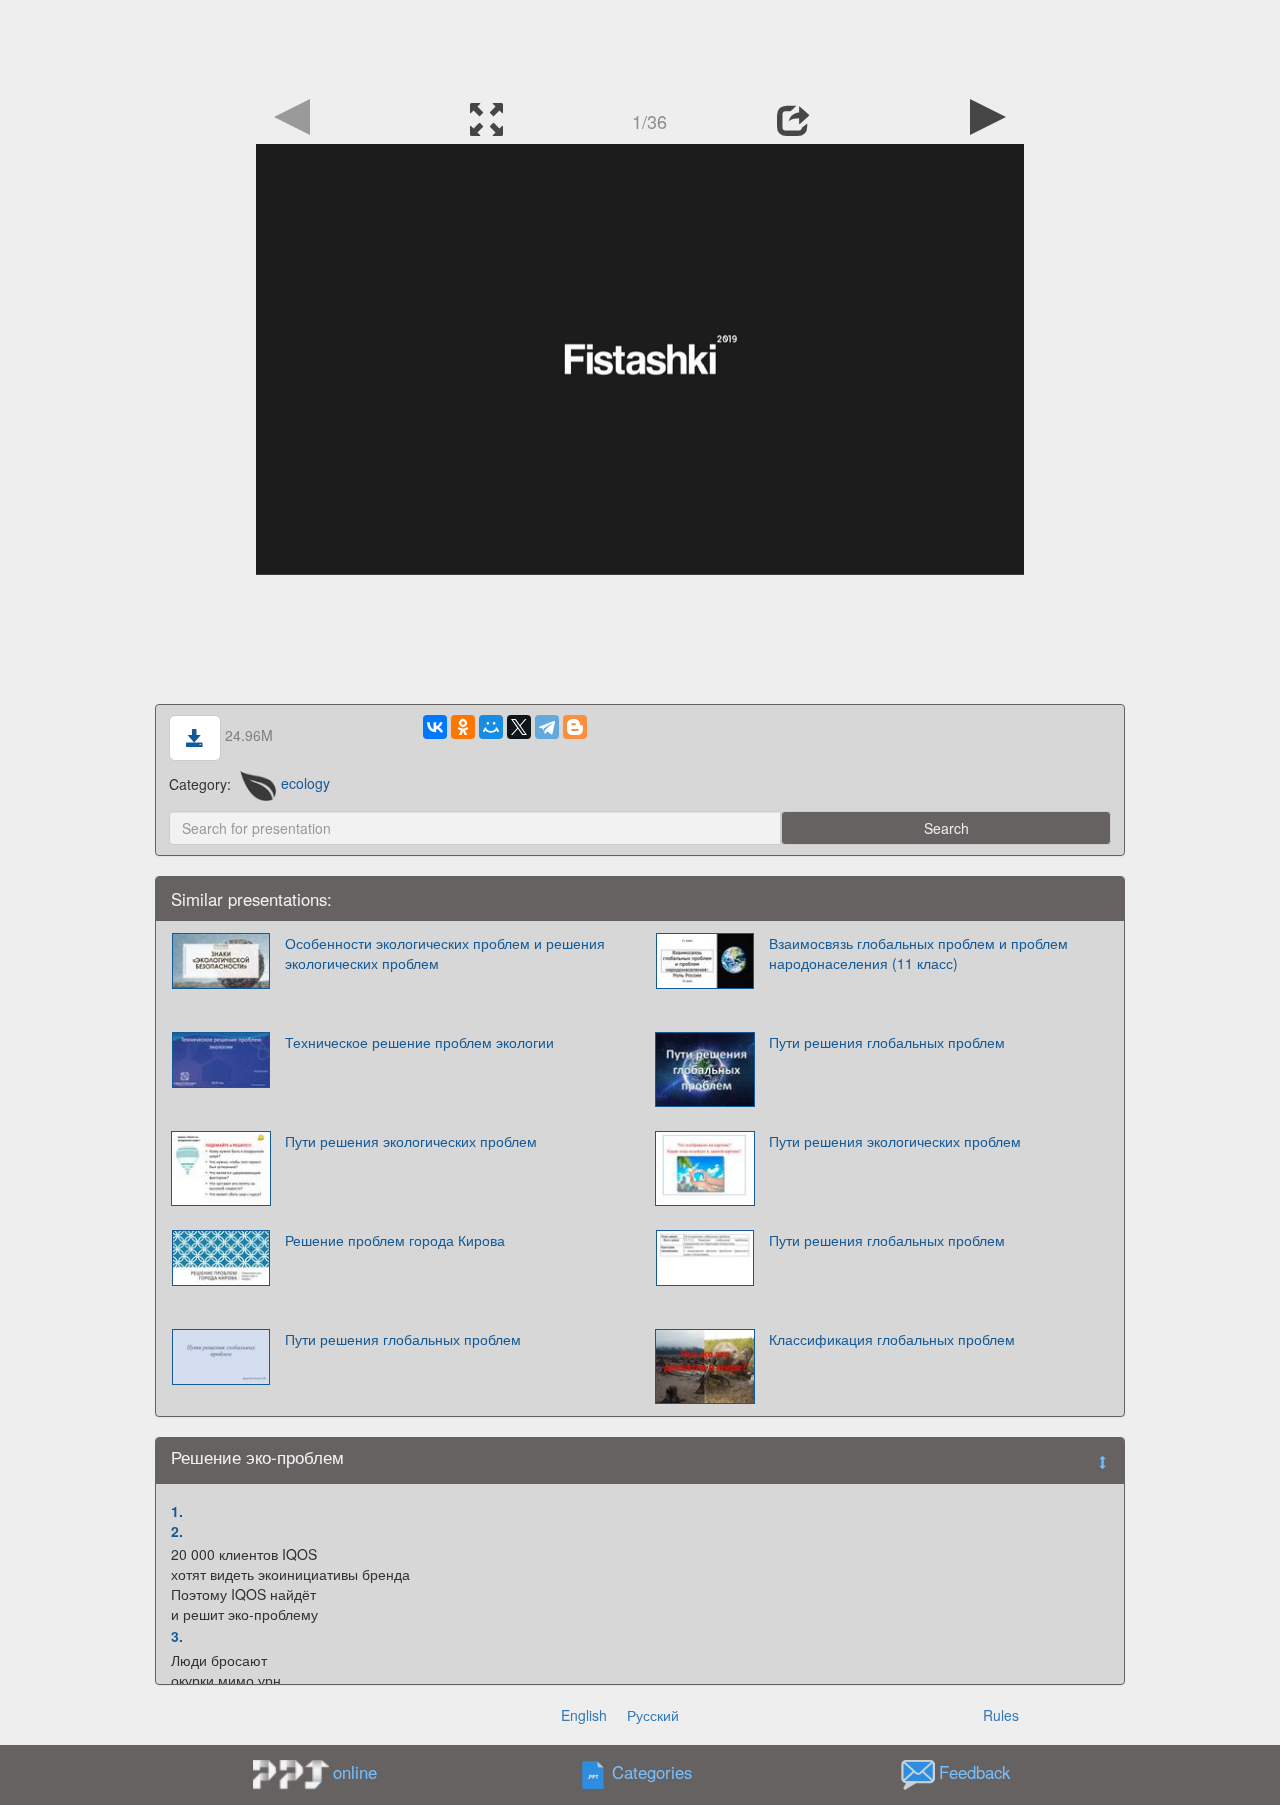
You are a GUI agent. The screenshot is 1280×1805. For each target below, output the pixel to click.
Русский (653, 1715)
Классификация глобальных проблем (892, 1339)
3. (177, 1636)
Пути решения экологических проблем (411, 1141)
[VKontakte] (435, 727)
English (584, 1715)
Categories (652, 1772)
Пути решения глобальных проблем (887, 1042)
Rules (1001, 1715)
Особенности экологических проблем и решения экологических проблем (445, 953)
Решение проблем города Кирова (395, 1240)
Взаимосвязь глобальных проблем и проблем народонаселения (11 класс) (918, 953)
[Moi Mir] (491, 727)
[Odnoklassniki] (463, 727)
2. (177, 1531)
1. (177, 1511)
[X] (519, 727)
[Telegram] (547, 727)
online (355, 1772)
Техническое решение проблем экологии (419, 1042)
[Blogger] (575, 727)
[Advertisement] (640, 45)
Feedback (974, 1772)
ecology (305, 783)
